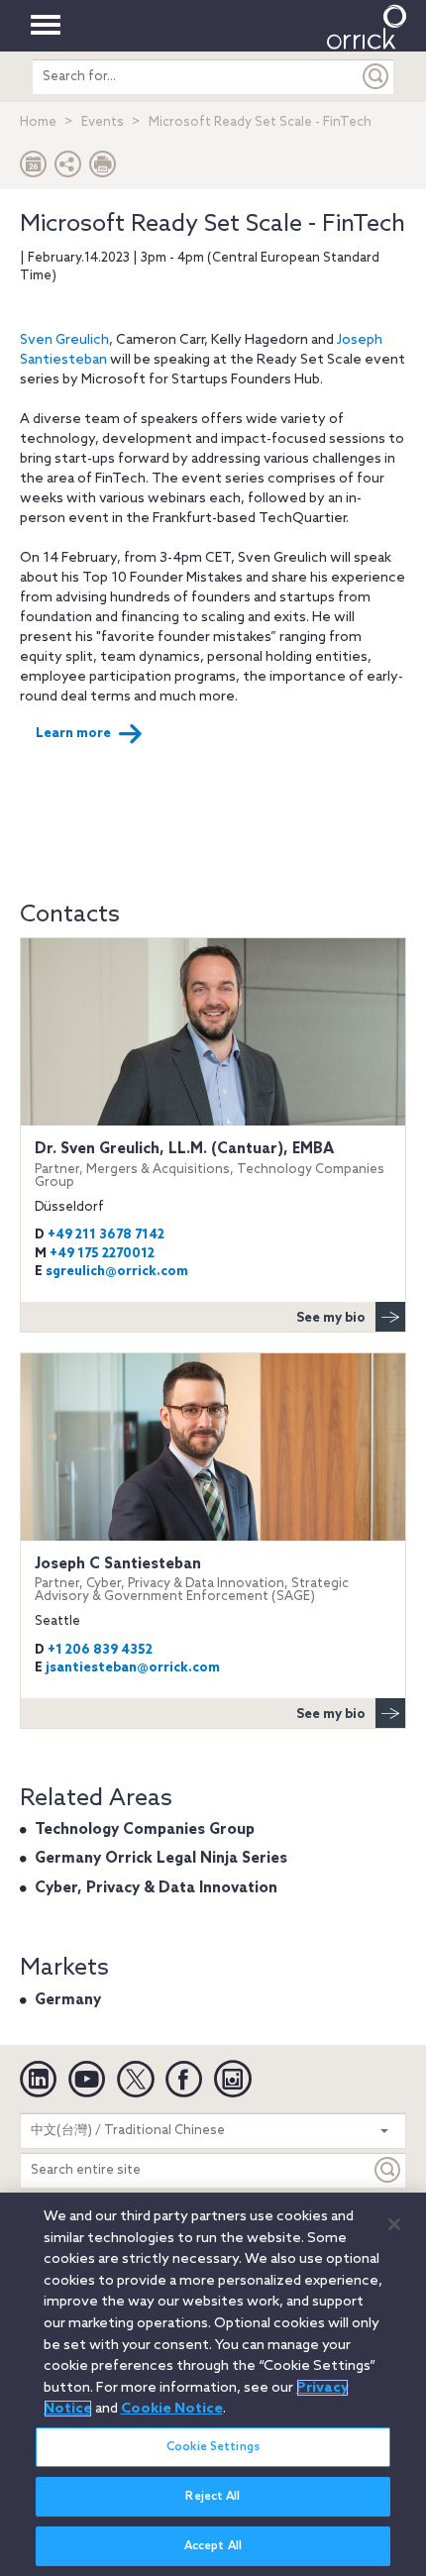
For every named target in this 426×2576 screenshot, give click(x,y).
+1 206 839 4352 (100, 1650)
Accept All (213, 2546)
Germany (68, 2000)
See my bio (331, 1318)
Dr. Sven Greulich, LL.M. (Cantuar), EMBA (210, 1165)
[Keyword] (388, 2170)
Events (103, 122)
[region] (213, 2384)
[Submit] (376, 77)
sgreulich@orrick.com (117, 1272)
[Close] (394, 2224)
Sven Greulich (64, 340)
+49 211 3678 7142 (106, 1235)
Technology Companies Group (145, 1830)
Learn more (73, 734)
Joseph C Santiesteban (192, 1580)
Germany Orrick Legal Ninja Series (161, 1859)
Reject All (213, 2497)
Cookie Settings (213, 2447)
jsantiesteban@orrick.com (133, 1668)
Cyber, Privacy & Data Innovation (156, 1888)
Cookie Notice (172, 2409)
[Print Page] (103, 169)
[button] (68, 169)
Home (38, 122)
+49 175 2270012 (102, 1254)
